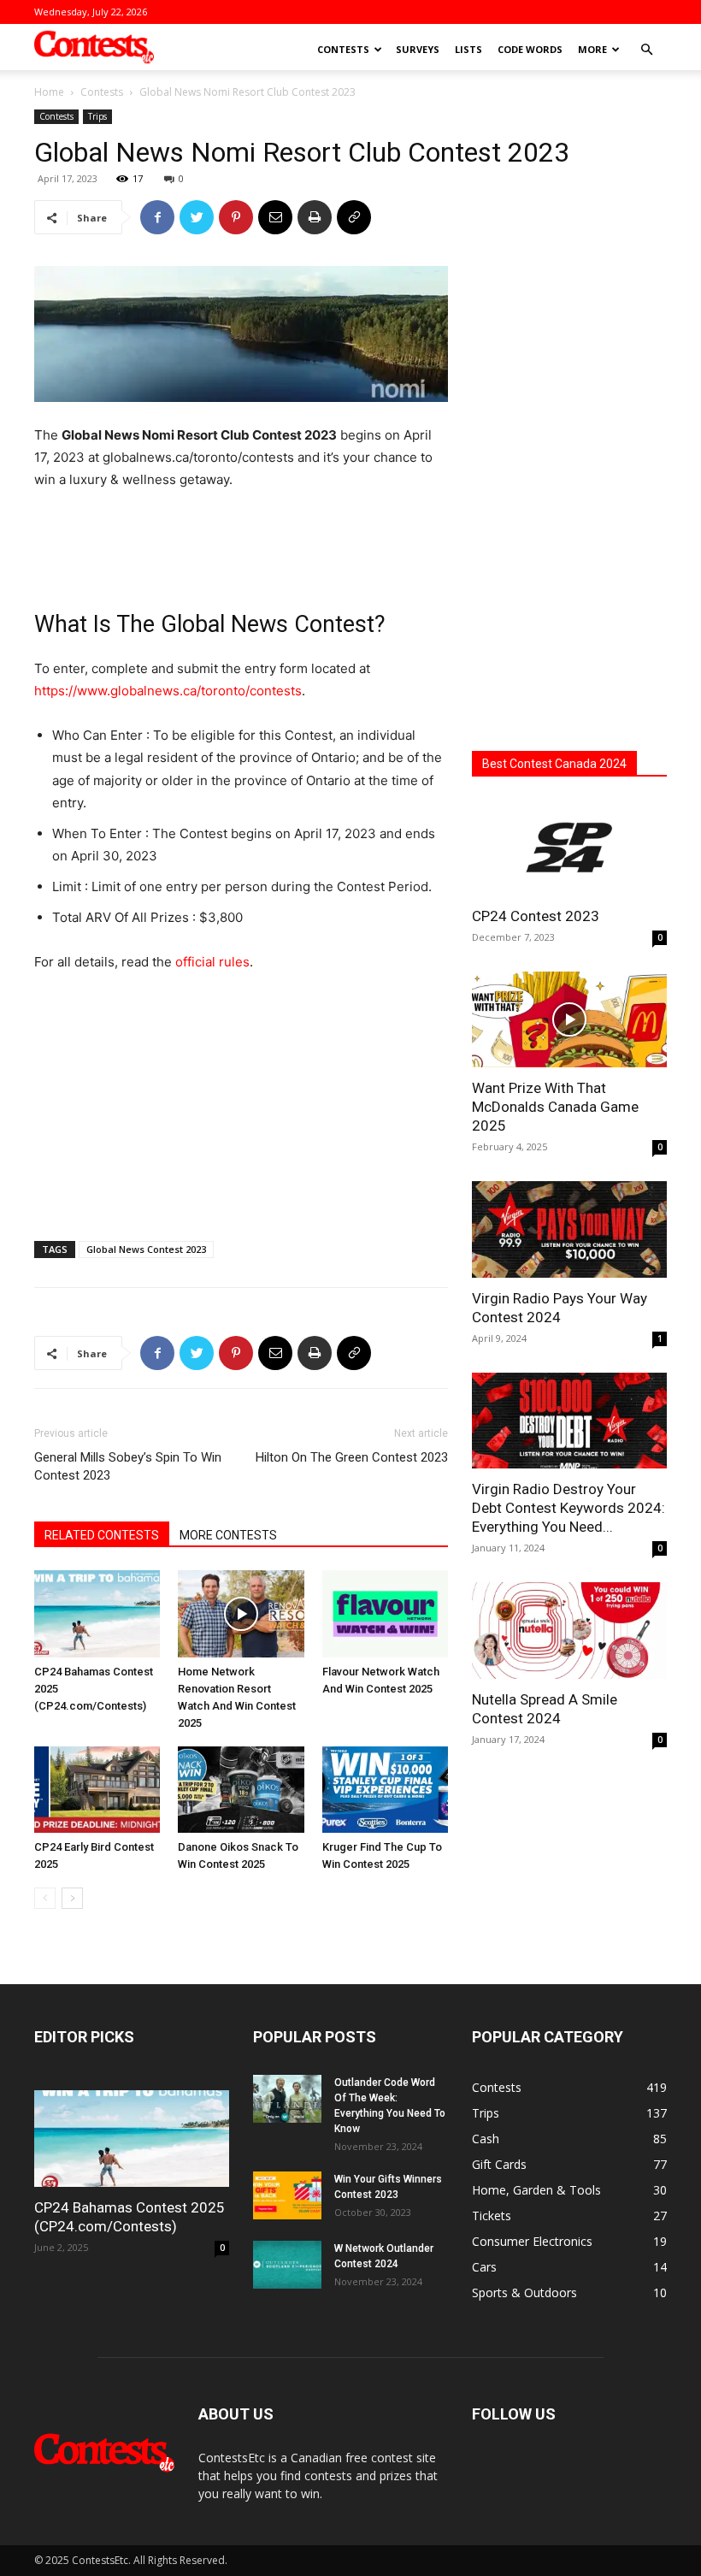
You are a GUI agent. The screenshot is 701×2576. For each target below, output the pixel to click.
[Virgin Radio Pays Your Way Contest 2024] (569, 1229)
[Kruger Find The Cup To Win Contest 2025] (385, 1790)
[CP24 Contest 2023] (569, 847)
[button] (646, 50)
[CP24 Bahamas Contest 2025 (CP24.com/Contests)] (97, 1613)
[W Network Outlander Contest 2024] (287, 2265)
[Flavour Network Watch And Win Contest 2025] (385, 1613)
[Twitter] (197, 217)
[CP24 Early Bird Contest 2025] (97, 1790)
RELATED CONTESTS (102, 1535)
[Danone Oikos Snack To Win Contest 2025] (241, 1790)
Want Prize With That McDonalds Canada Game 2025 (555, 1107)
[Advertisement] (241, 539)
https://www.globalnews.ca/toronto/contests (168, 691)
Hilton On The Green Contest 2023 (352, 1457)
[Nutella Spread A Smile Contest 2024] (569, 1631)
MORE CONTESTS (228, 1535)
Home (49, 92)
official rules (212, 962)
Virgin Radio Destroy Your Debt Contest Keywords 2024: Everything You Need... (568, 1508)
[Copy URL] (354, 217)
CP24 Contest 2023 (536, 916)
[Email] (275, 217)
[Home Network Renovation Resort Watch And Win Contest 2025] (241, 1613)
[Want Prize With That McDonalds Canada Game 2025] (569, 1020)
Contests (343, 49)
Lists (468, 49)
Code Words (530, 49)
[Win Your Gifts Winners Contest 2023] (287, 2195)
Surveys (418, 49)
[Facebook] (157, 217)
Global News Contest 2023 (146, 1249)
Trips (97, 116)
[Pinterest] (236, 217)
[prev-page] (45, 1898)
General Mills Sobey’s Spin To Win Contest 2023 (128, 1466)
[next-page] (72, 1898)
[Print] (315, 217)
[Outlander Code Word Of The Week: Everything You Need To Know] (287, 2099)
